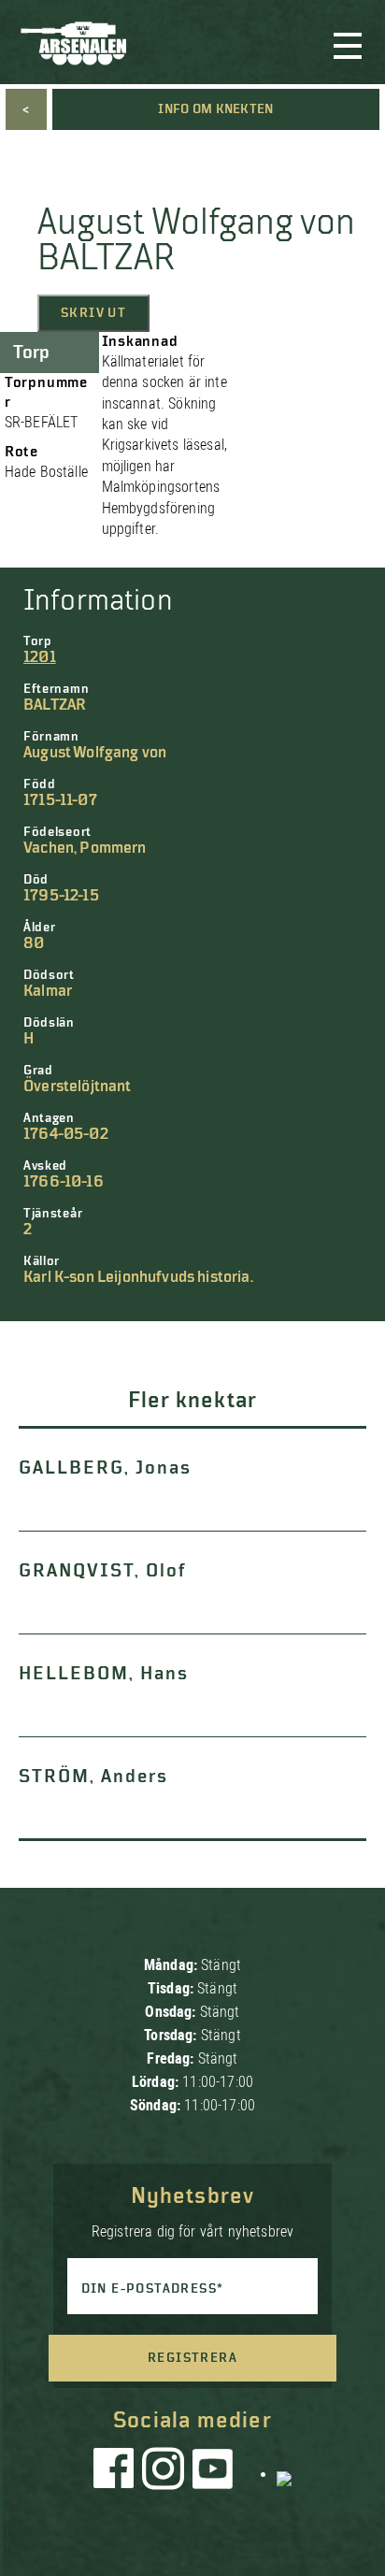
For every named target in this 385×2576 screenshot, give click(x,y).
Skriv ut (93, 313)
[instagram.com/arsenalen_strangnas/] (164, 2473)
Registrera (192, 2358)
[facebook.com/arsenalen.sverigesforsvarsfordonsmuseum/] (117, 2473)
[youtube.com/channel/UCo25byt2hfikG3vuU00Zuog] (213, 2473)
